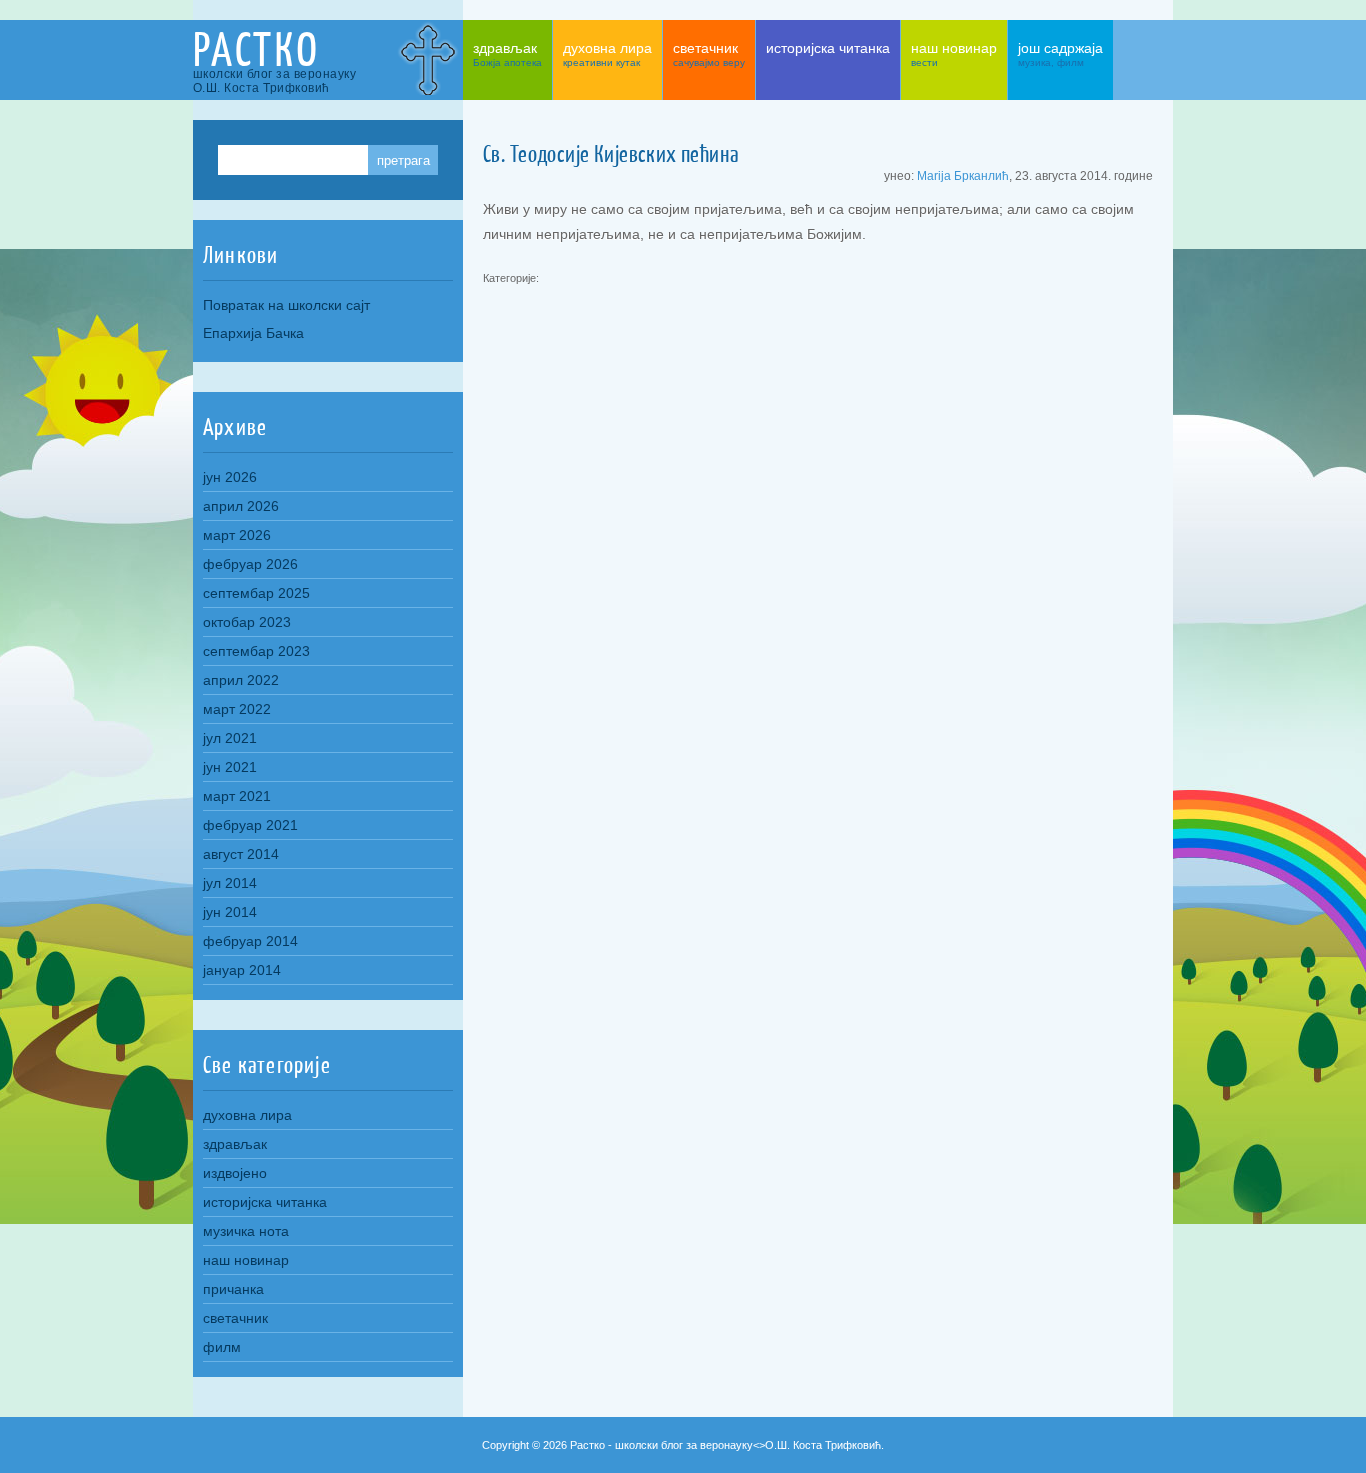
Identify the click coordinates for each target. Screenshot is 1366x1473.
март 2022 (237, 709)
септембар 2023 (256, 651)
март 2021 (237, 796)
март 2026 (237, 535)
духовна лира (247, 1115)
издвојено (235, 1173)
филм (222, 1347)
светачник (235, 1318)
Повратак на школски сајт (286, 305)
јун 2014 (230, 912)
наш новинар (246, 1260)
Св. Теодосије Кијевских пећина (611, 154)
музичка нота (246, 1231)
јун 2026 (230, 477)
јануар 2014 (242, 970)
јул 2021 (230, 738)
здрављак (235, 1144)
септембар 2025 (256, 593)
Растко (256, 49)
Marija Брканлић (963, 175)
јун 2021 (230, 767)
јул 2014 (230, 883)
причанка (233, 1289)
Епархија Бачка (253, 333)
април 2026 (241, 506)
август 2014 (241, 854)
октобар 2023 (247, 622)
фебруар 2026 (250, 564)
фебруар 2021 (250, 825)
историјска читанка (265, 1202)
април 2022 (241, 680)
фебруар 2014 (250, 941)
